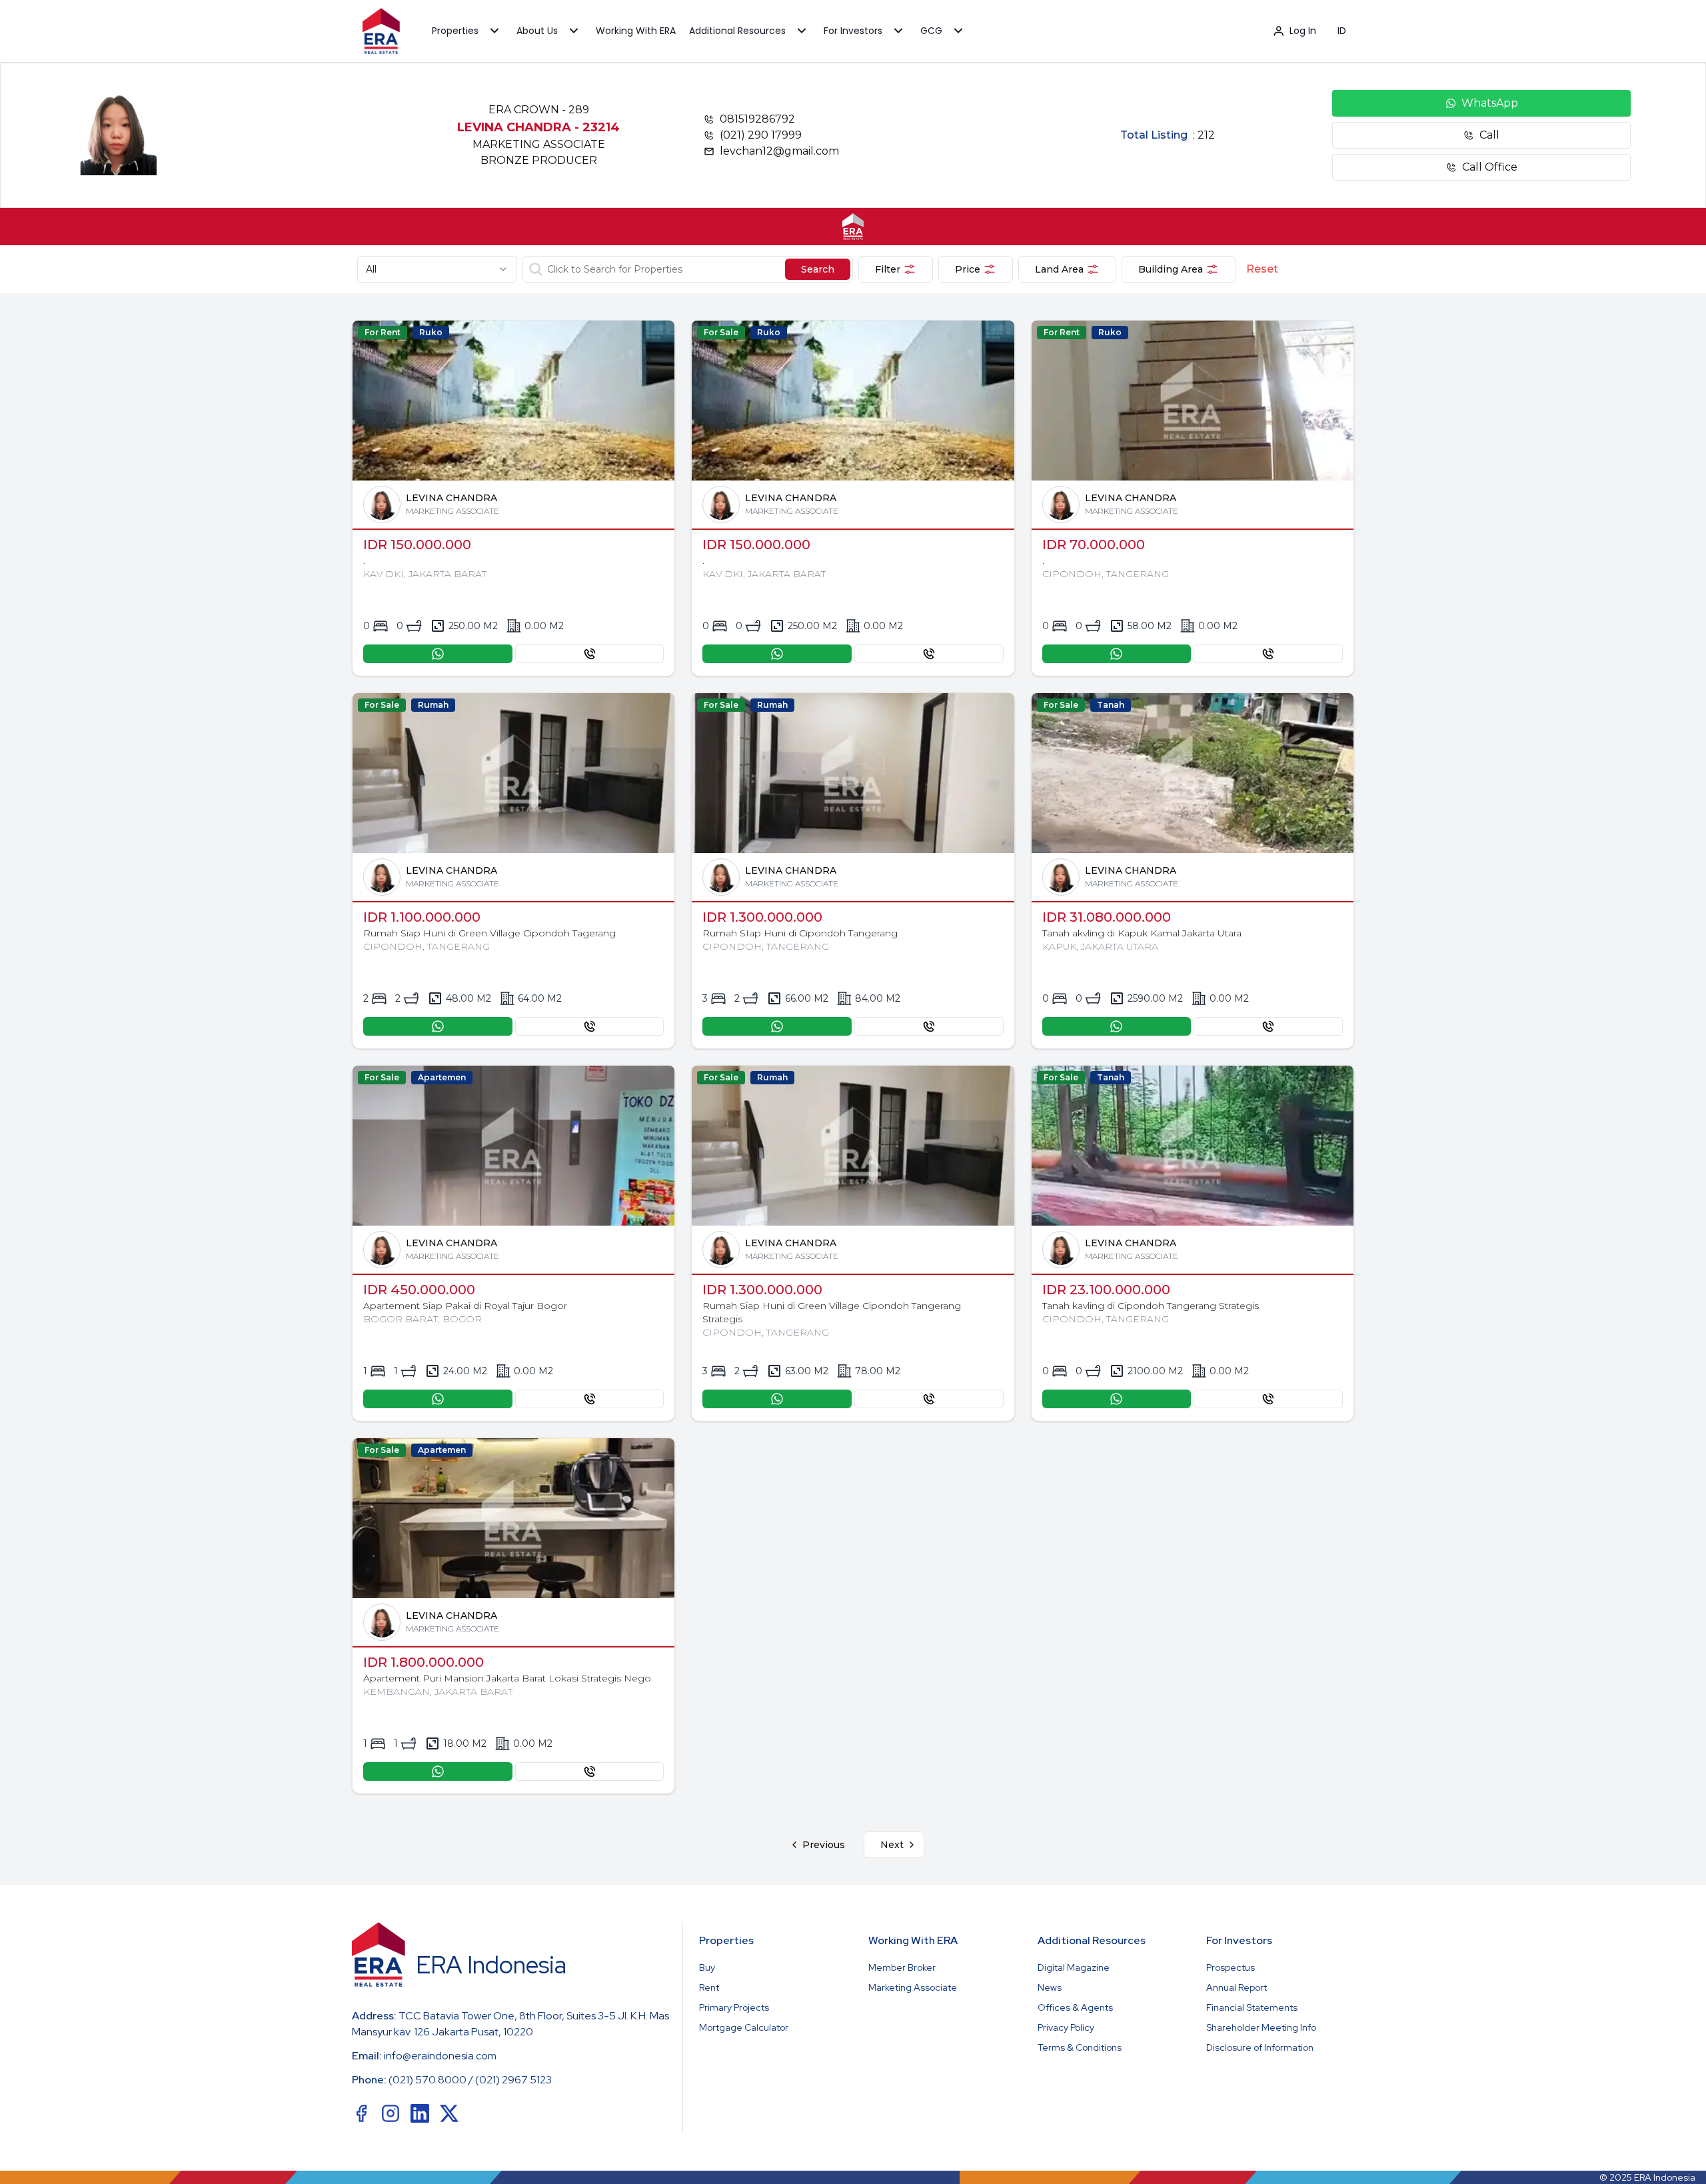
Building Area (1171, 269)
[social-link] (361, 2113)
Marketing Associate (913, 1987)
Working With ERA (636, 31)
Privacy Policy (1066, 2027)
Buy (707, 1967)
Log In (1303, 31)
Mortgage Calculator (744, 2027)
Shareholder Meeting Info (1261, 2027)
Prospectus (1231, 1967)
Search (818, 269)
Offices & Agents (1075, 2007)
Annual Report (1237, 1987)
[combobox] (437, 269)
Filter (888, 269)
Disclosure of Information (1260, 2047)
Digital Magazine (1074, 1967)
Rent (709, 1987)
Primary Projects (734, 2007)
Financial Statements (1252, 2007)
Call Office (1490, 167)
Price (968, 269)
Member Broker (902, 1967)
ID (1342, 31)
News (1050, 1987)
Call (1489, 135)
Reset (1262, 269)
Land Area (1059, 269)
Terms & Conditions (1080, 2047)
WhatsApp (1490, 103)
